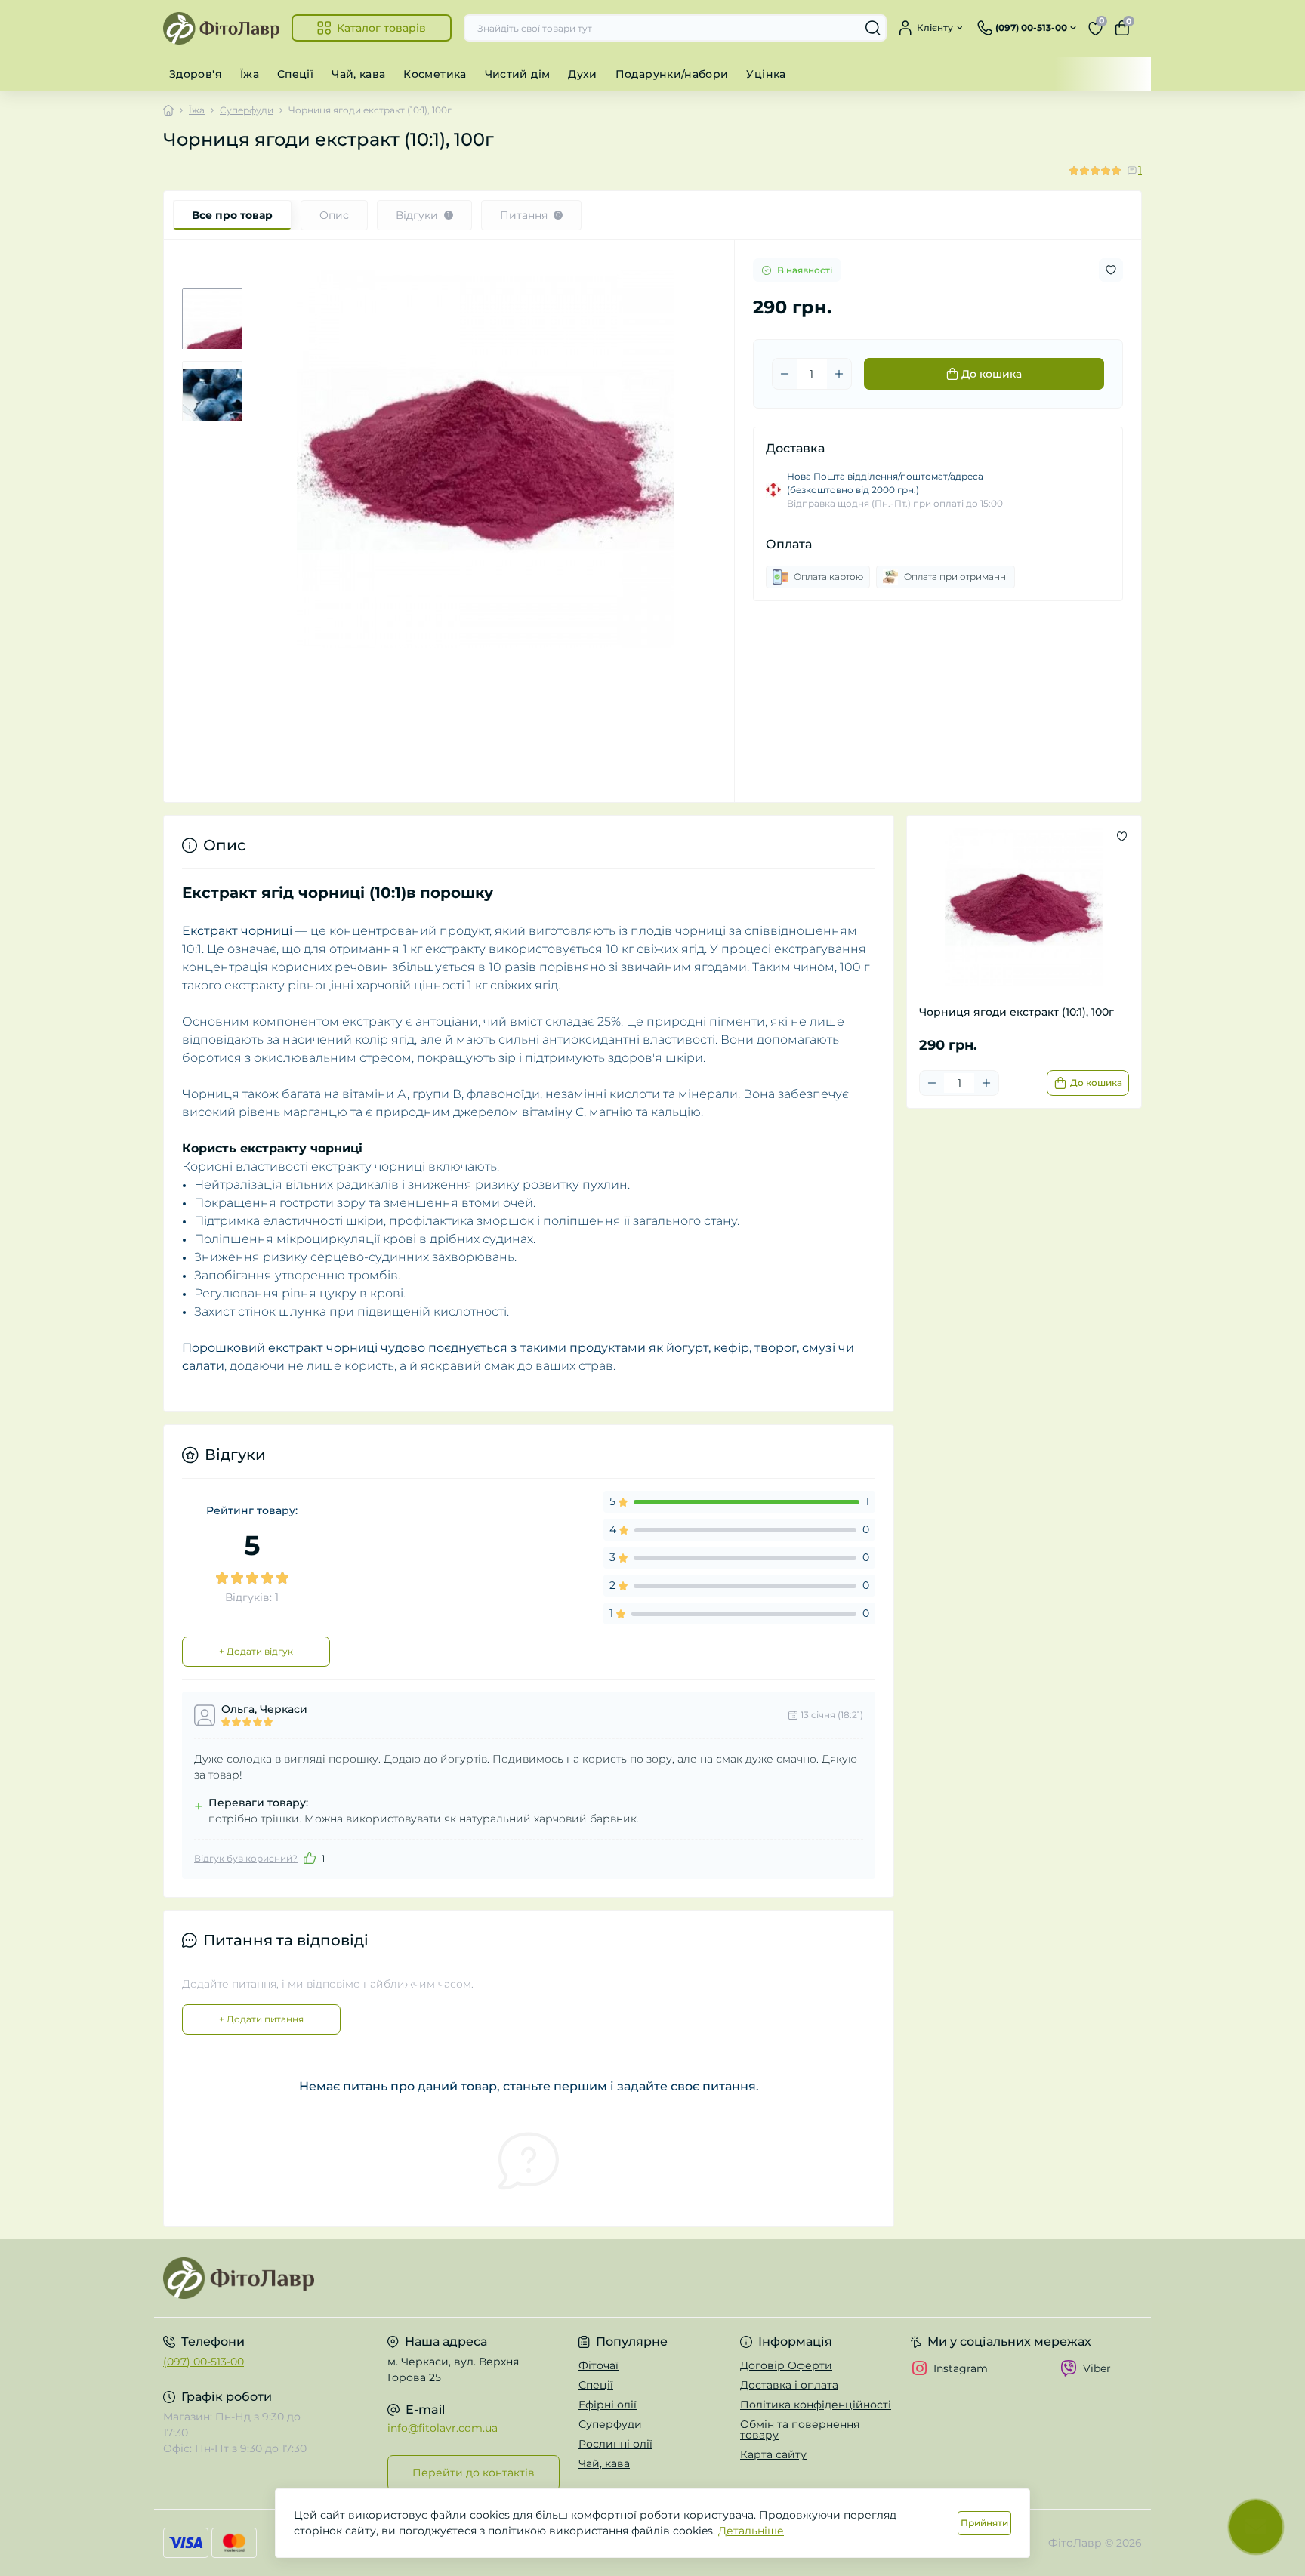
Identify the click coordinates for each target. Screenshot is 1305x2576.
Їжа (250, 74)
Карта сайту (773, 2454)
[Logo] (221, 28)
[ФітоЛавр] (403, 2278)
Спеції (295, 74)
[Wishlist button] (1111, 270)
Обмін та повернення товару (800, 2429)
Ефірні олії (608, 2405)
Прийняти (984, 2523)
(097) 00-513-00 (204, 2362)
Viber (1097, 2368)
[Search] (873, 28)
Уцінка (766, 74)
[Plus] (839, 374)
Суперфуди (247, 110)
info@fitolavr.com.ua (443, 2428)
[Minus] (785, 374)
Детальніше (751, 2531)
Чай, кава (358, 74)
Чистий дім (518, 74)
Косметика (435, 74)
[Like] (310, 1858)
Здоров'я (196, 74)
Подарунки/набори (672, 74)
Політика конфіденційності (816, 2405)
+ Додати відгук (256, 1651)
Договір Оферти (786, 2365)
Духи (582, 74)
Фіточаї (599, 2365)
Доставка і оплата (789, 2385)
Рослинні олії (615, 2444)
